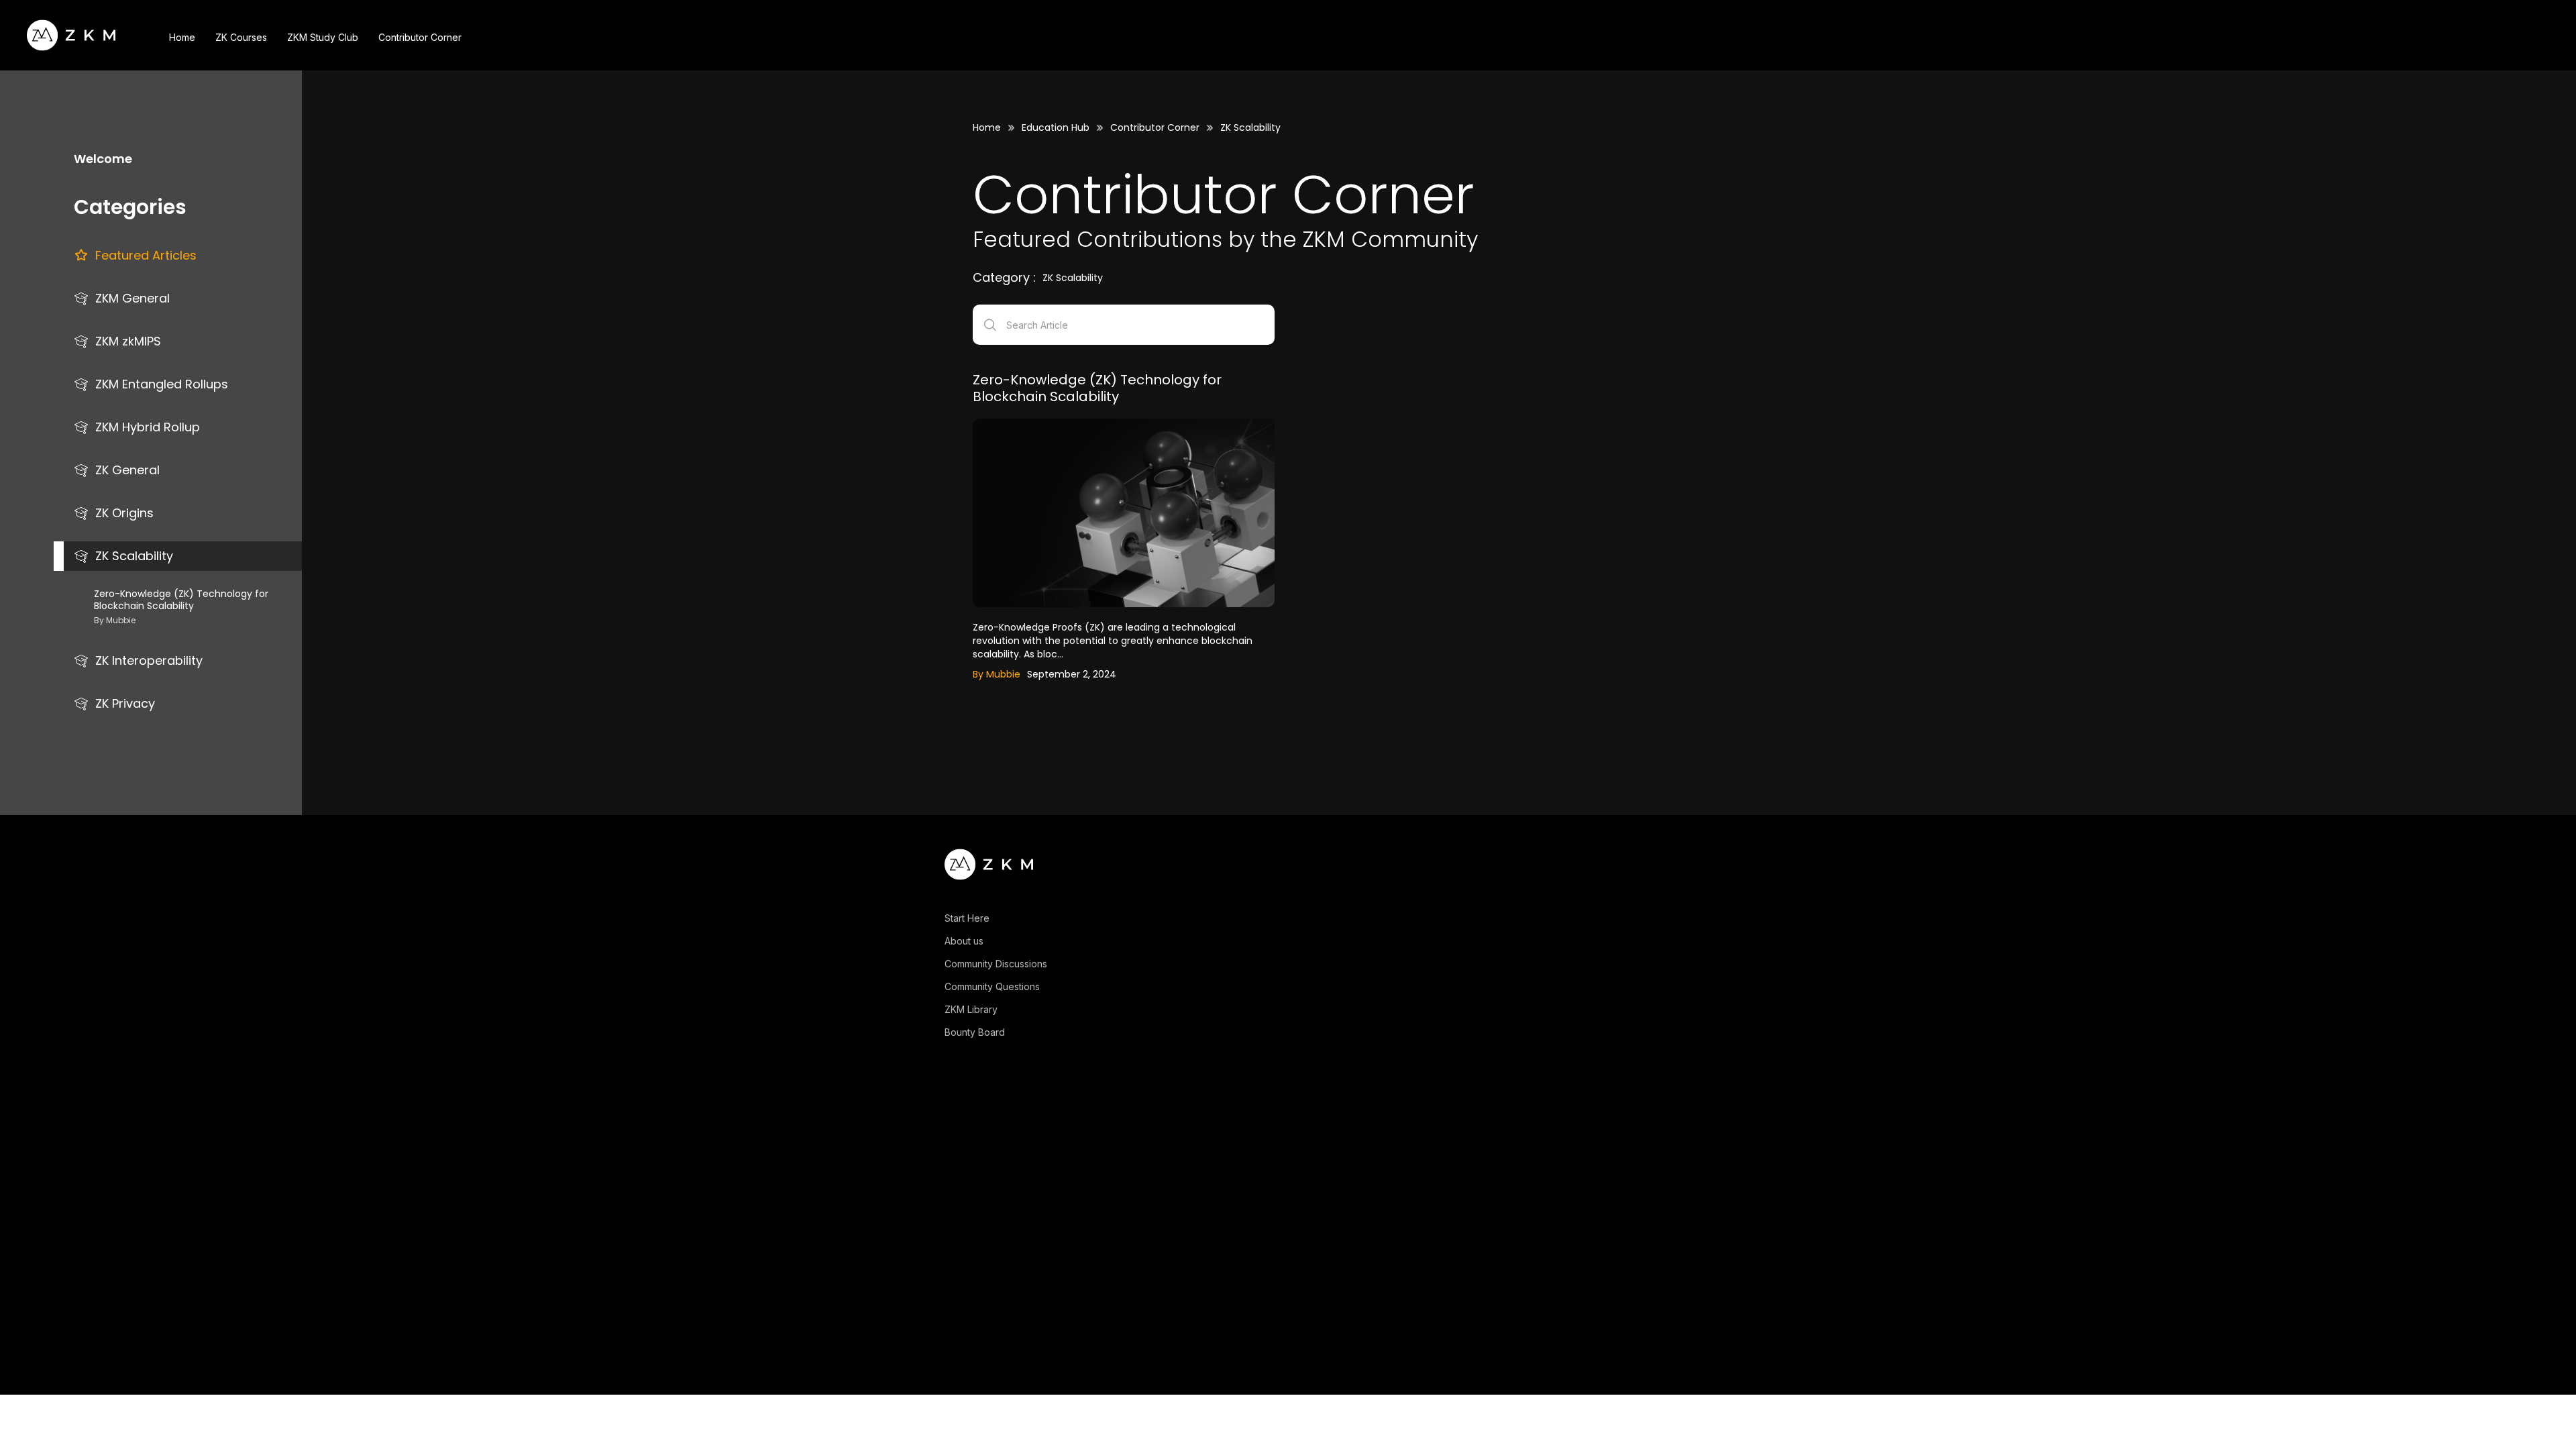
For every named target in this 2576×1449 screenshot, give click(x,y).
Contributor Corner (1155, 127)
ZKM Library (971, 1010)
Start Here (967, 918)
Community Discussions (996, 964)
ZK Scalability (1250, 127)
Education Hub (1056, 127)
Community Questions (992, 987)
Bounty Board (975, 1032)
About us (964, 941)
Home (987, 127)
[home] (71, 35)
